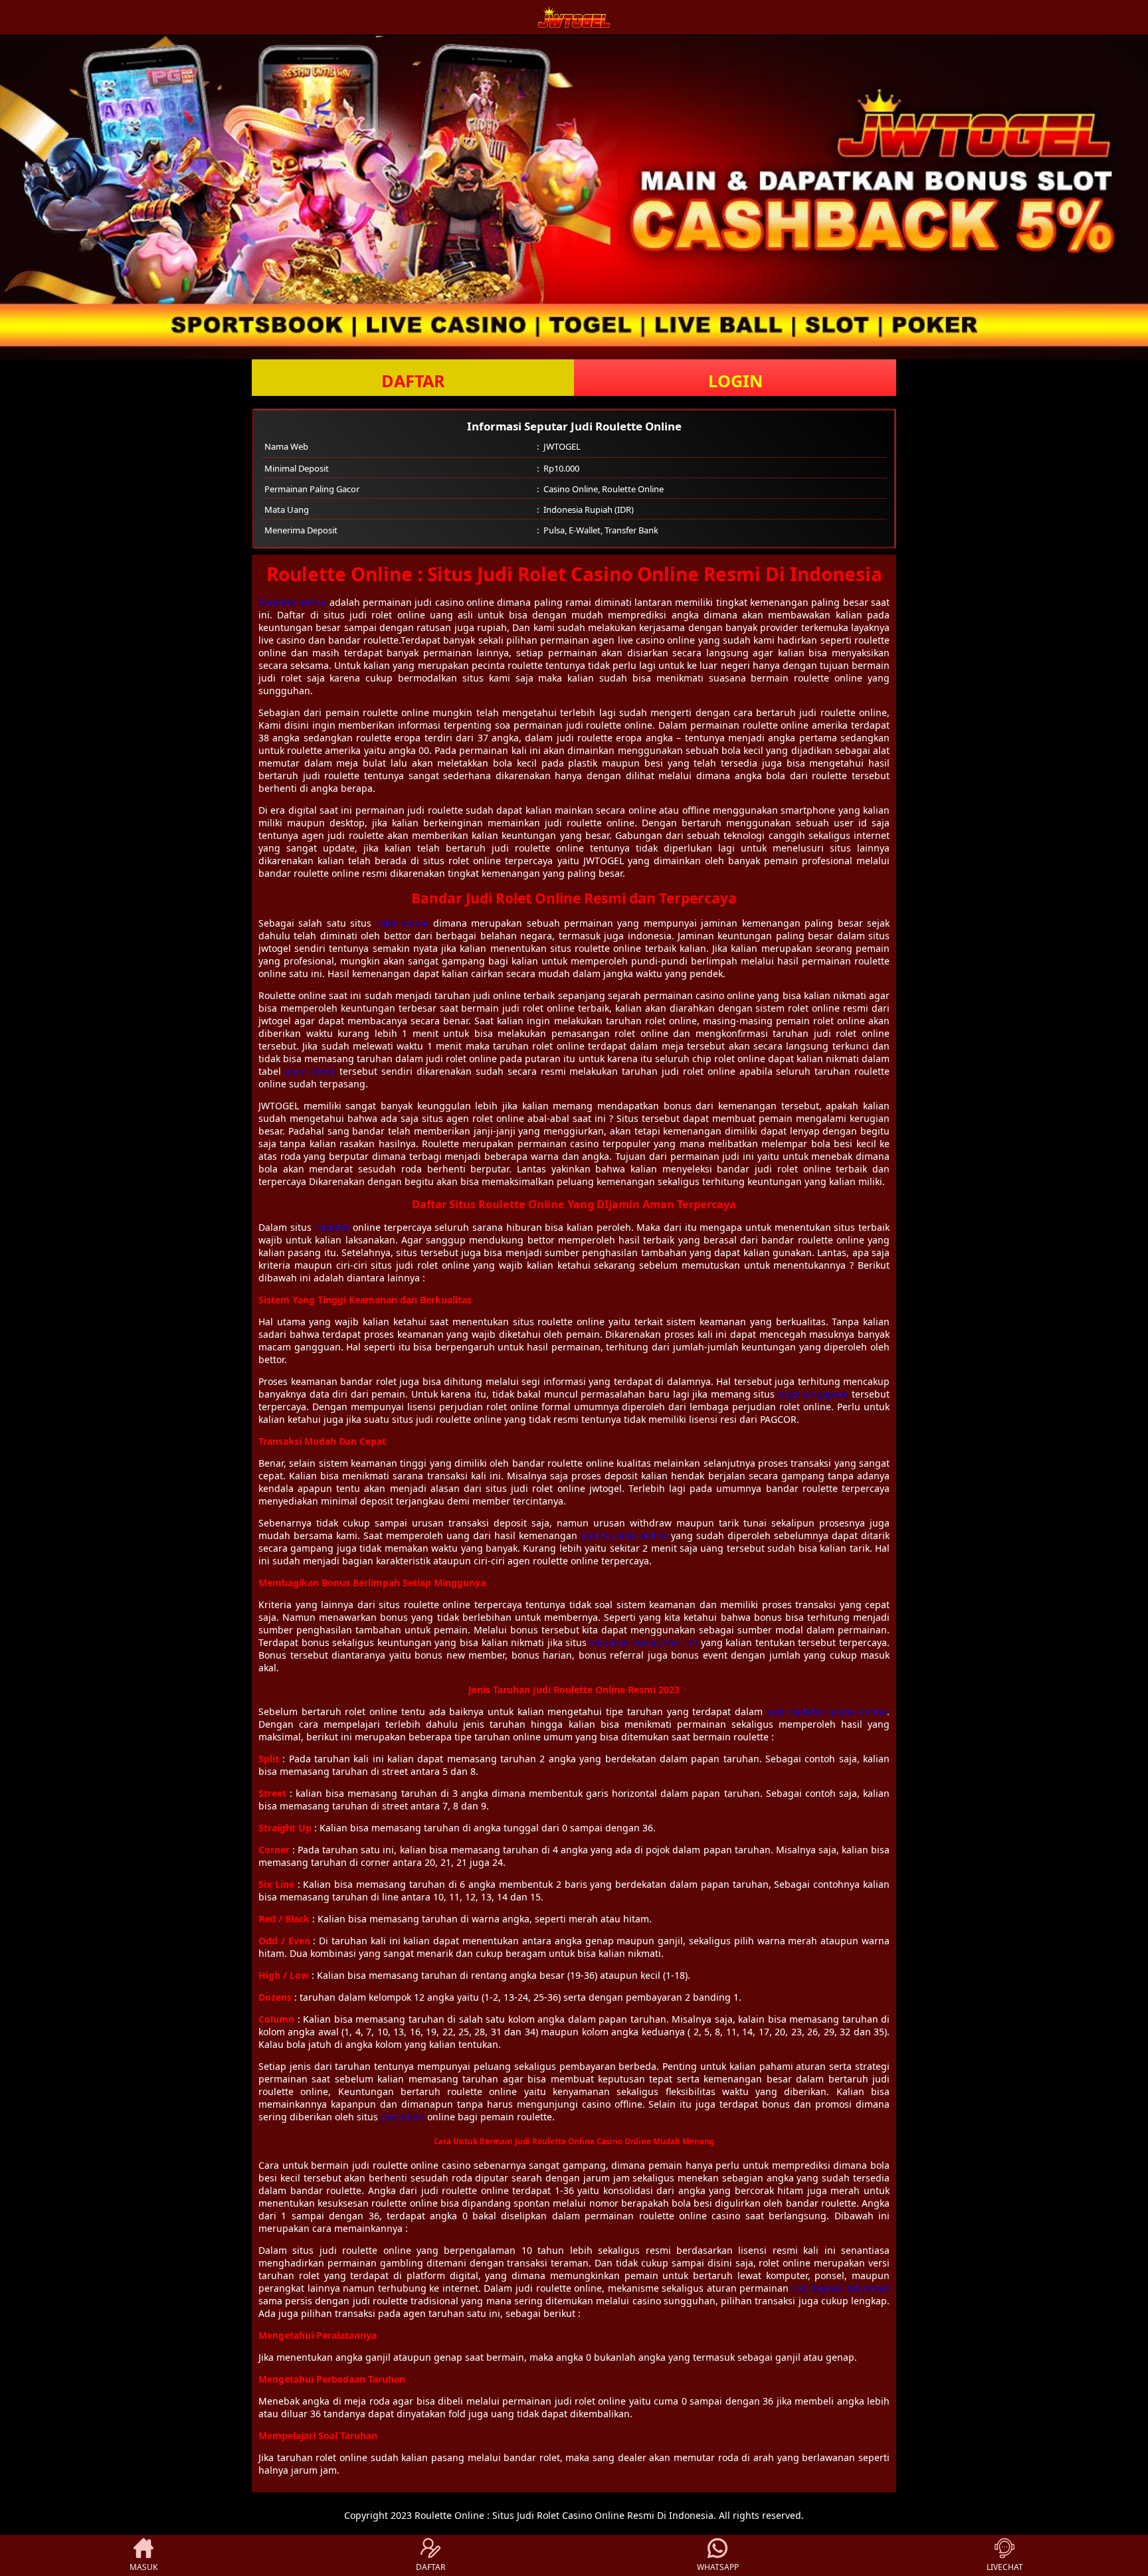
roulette (332, 1227)
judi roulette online (624, 1535)
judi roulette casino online (827, 1711)
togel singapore (813, 1394)
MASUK (143, 2567)
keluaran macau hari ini (644, 1642)
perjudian (403, 2117)
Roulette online (292, 602)
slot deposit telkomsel (841, 2288)
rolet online (402, 923)
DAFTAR (413, 381)
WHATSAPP (718, 2567)
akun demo (311, 1071)
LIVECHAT (1005, 2567)
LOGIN (735, 381)
